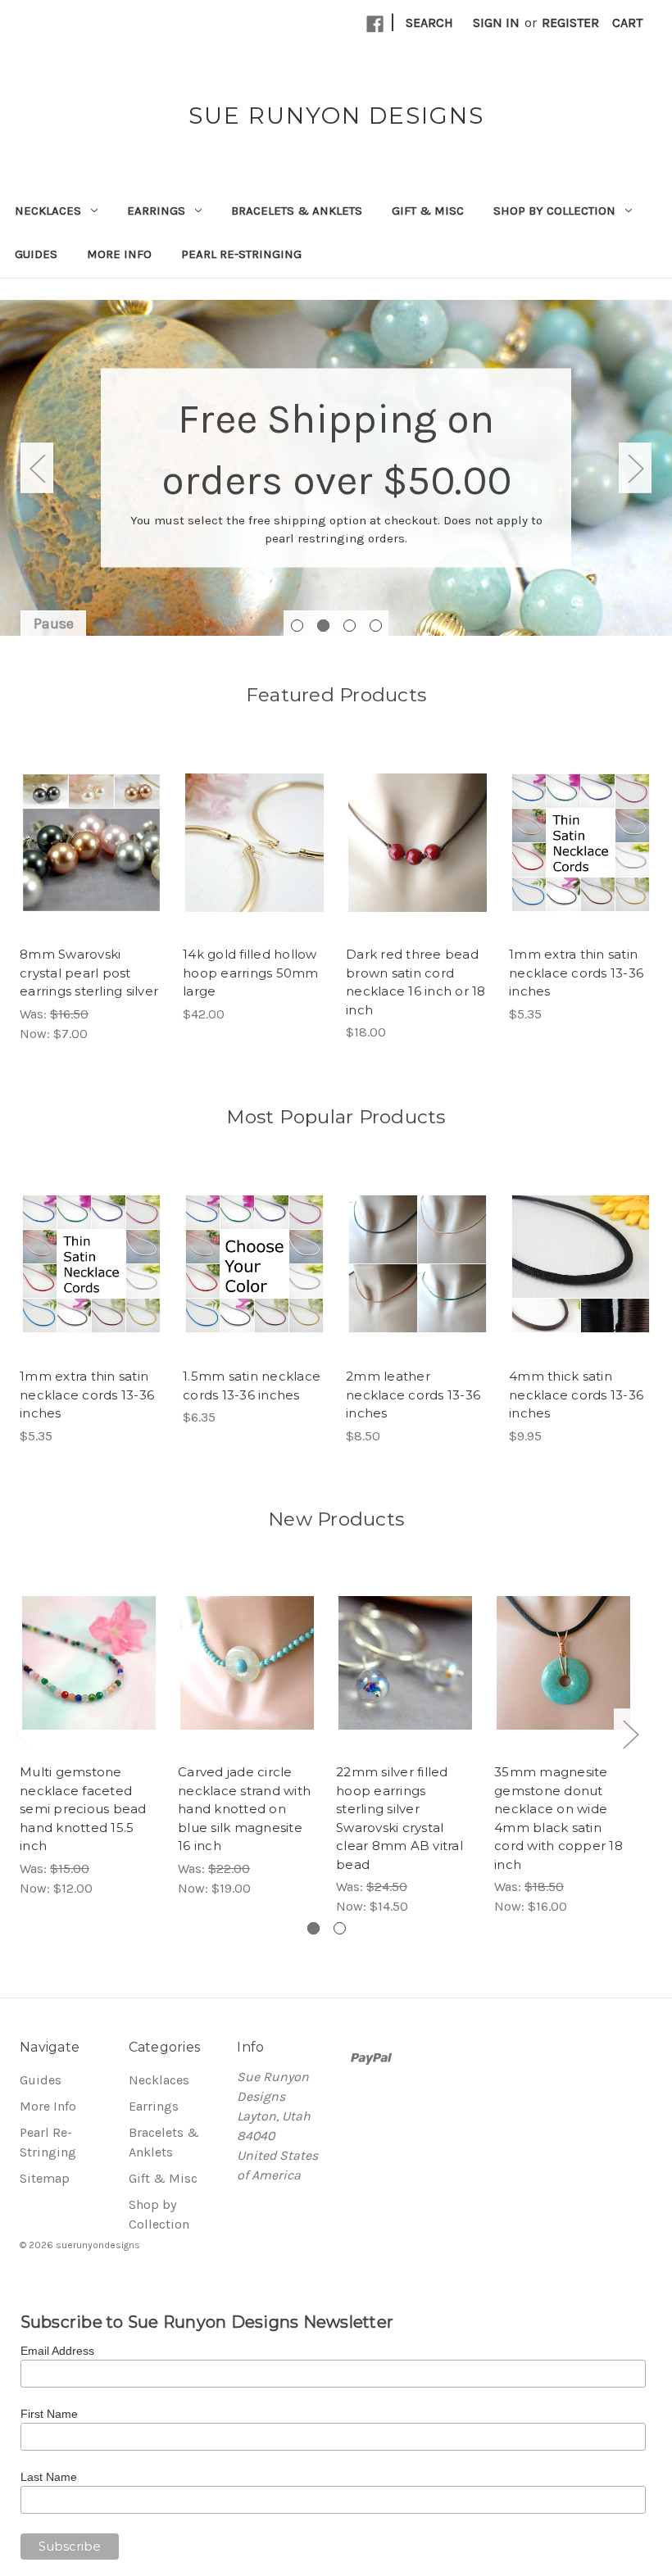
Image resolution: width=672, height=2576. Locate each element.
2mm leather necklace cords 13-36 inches (413, 1395)
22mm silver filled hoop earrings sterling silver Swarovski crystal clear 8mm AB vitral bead (400, 1818)
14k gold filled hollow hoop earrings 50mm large (251, 973)
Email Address (57, 2351)
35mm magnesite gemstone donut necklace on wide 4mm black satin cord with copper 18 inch (558, 1818)
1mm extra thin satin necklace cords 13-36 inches (576, 973)
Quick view (77, 819)
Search (429, 23)
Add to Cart (255, 859)
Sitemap (45, 2178)
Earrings (156, 211)
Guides (36, 254)
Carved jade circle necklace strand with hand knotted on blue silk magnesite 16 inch (244, 1809)
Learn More (336, 508)
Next (635, 467)
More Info (119, 254)
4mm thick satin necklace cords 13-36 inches (576, 1395)
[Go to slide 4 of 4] (376, 626)
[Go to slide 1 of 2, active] (313, 1928)
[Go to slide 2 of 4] (323, 626)
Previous (37, 467)
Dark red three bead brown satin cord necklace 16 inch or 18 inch (416, 982)
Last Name (49, 2477)
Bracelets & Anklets (297, 211)
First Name (49, 2414)
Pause (54, 624)
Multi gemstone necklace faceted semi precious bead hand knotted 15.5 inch (83, 1809)
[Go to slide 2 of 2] (340, 1928)
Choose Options (91, 859)
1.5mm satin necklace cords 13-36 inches (252, 1386)
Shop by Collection (554, 211)
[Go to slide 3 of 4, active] (350, 626)
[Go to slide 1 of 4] (297, 626)
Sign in (496, 23)
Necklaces (48, 211)
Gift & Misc (428, 211)
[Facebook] (375, 24)
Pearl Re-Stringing (241, 254)
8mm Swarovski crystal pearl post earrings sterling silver (89, 973)
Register (570, 23)
